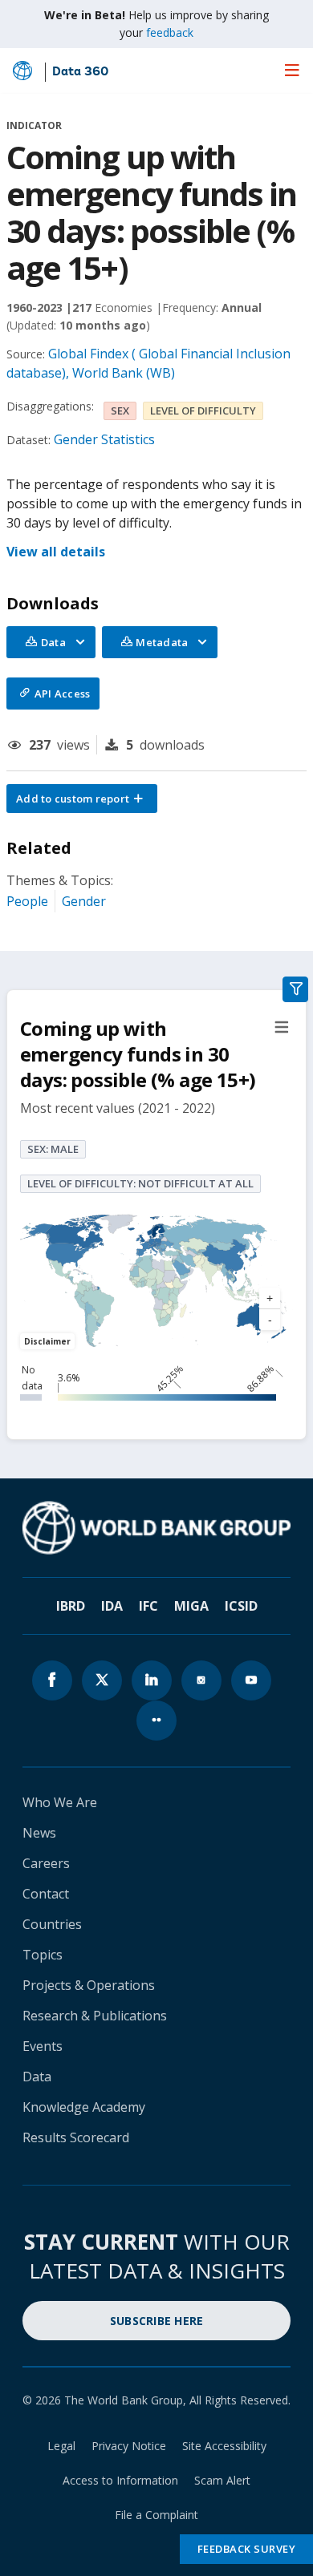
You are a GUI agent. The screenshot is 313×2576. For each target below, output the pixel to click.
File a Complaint (156, 2515)
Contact (46, 1894)
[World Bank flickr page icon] (156, 1721)
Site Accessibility (224, 2446)
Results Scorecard (76, 2137)
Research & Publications (95, 2016)
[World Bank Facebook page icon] (52, 1680)
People (27, 901)
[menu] (292, 70)
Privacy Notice (129, 2446)
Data (37, 2077)
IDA (112, 1606)
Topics (43, 1955)
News (39, 1833)
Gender (84, 901)
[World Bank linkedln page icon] (152, 1680)
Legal (61, 2446)
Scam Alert (222, 2480)
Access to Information (120, 2480)
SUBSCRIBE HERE (157, 2321)
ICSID (241, 1606)
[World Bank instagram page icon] (201, 1680)
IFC (148, 1606)
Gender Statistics (104, 439)
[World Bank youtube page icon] (251, 1680)
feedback (170, 32)
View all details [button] (56, 552)
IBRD (71, 1606)
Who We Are (60, 1802)
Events (43, 2046)
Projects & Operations (89, 1985)
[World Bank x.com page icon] (102, 1680)
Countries (52, 1924)
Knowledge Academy (84, 2107)
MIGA (191, 1606)
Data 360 (80, 72)
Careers (46, 1863)
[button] (82, 799)
